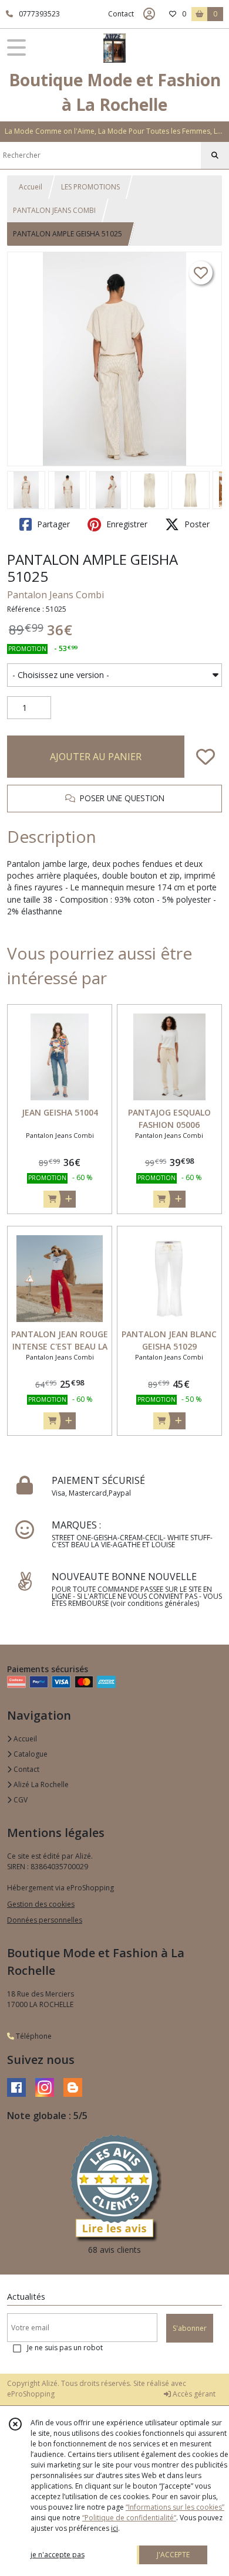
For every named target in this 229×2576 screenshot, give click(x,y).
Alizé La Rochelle (40, 1784)
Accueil (31, 187)
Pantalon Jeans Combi (55, 595)
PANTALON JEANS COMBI (54, 210)
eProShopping (31, 2394)
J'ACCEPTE (173, 2555)
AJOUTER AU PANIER (96, 757)
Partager (52, 524)
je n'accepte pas (58, 2555)
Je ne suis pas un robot (65, 2348)
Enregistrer (126, 524)
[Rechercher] (215, 155)
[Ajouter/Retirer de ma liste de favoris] (206, 757)
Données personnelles (45, 1920)
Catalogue (30, 1754)
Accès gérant (193, 2394)
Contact (121, 14)
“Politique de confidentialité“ (129, 2518)
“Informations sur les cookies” (175, 2507)
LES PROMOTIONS (90, 187)
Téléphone (33, 2036)
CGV (20, 1800)
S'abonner (190, 2328)
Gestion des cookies (41, 1904)
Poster (196, 524)
